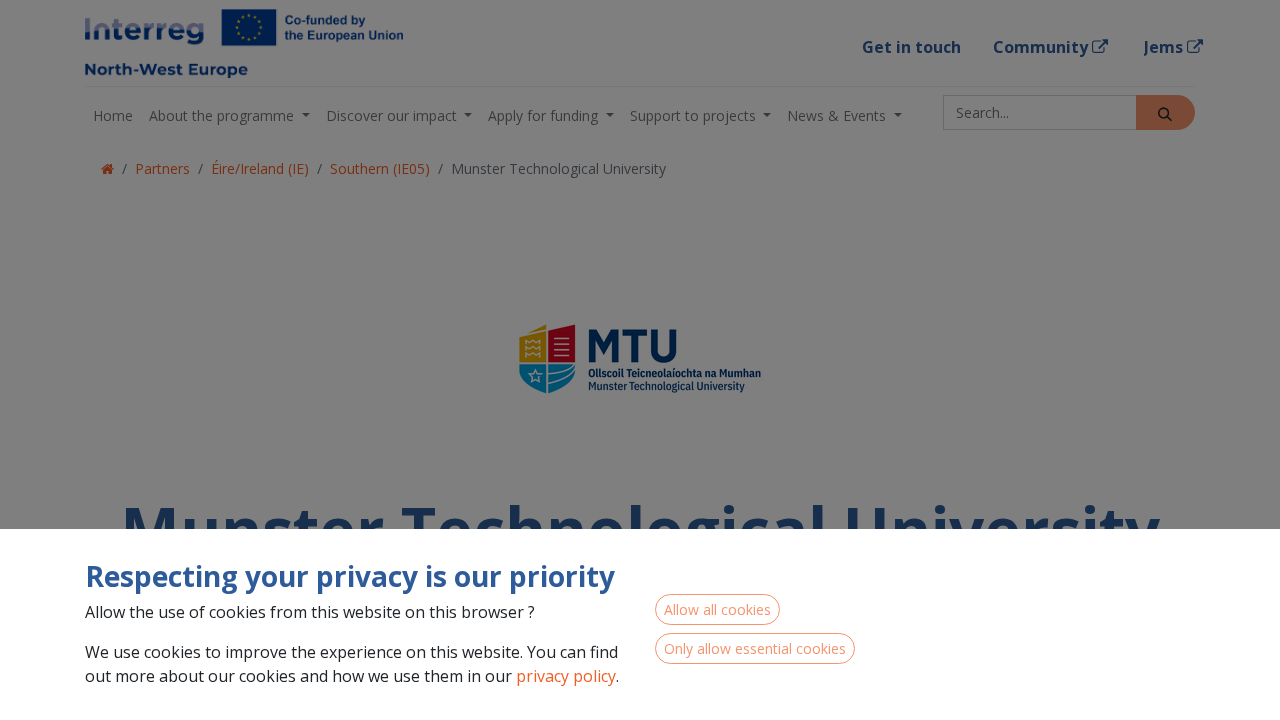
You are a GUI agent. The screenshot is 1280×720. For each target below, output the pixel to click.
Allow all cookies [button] (717, 609)
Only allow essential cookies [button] (755, 648)
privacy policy (566, 676)
